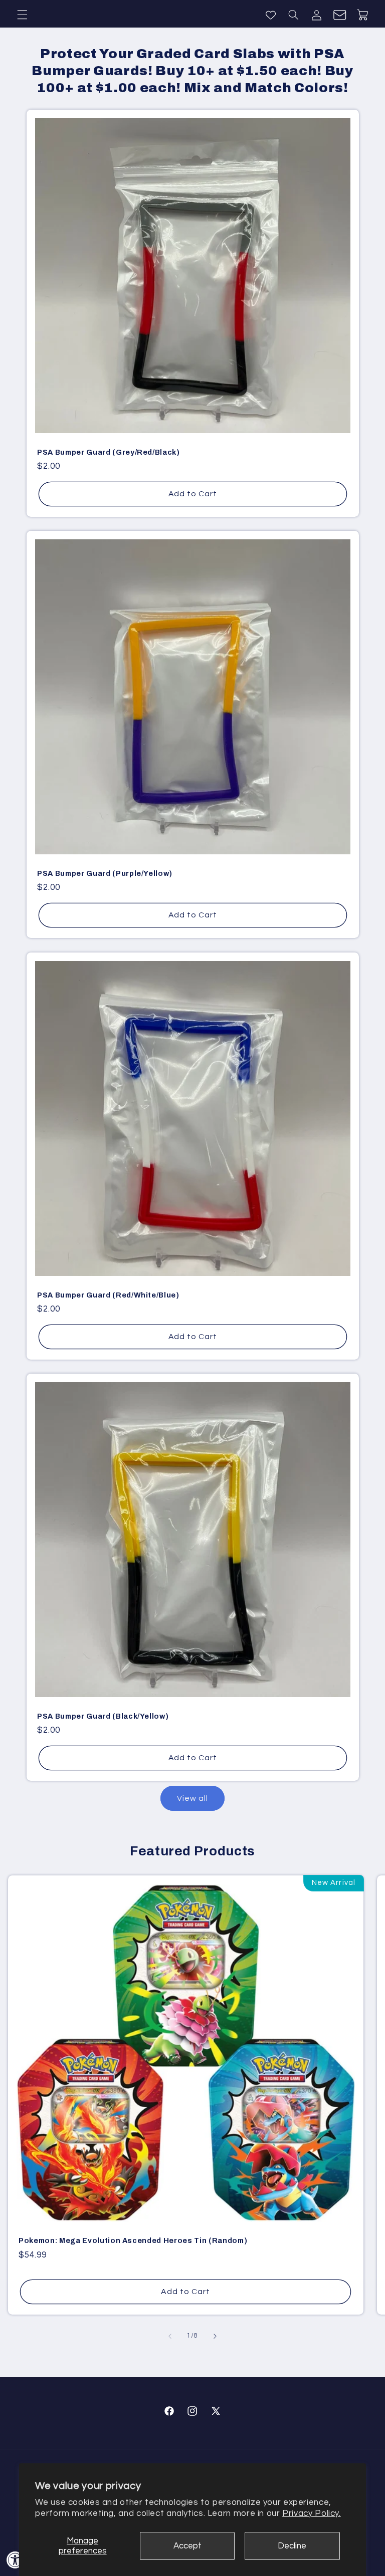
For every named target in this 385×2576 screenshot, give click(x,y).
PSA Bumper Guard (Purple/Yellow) (105, 873)
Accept (187, 2546)
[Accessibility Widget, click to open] (15, 2560)
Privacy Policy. (311, 2513)
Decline (292, 2546)
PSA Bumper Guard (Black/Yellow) (103, 1716)
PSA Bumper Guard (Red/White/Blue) (108, 1295)
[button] (22, 15)
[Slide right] (215, 2336)
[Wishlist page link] (271, 15)
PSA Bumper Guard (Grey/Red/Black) (109, 452)
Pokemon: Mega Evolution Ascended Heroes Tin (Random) (133, 2240)
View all (192, 1798)
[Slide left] (170, 2336)
